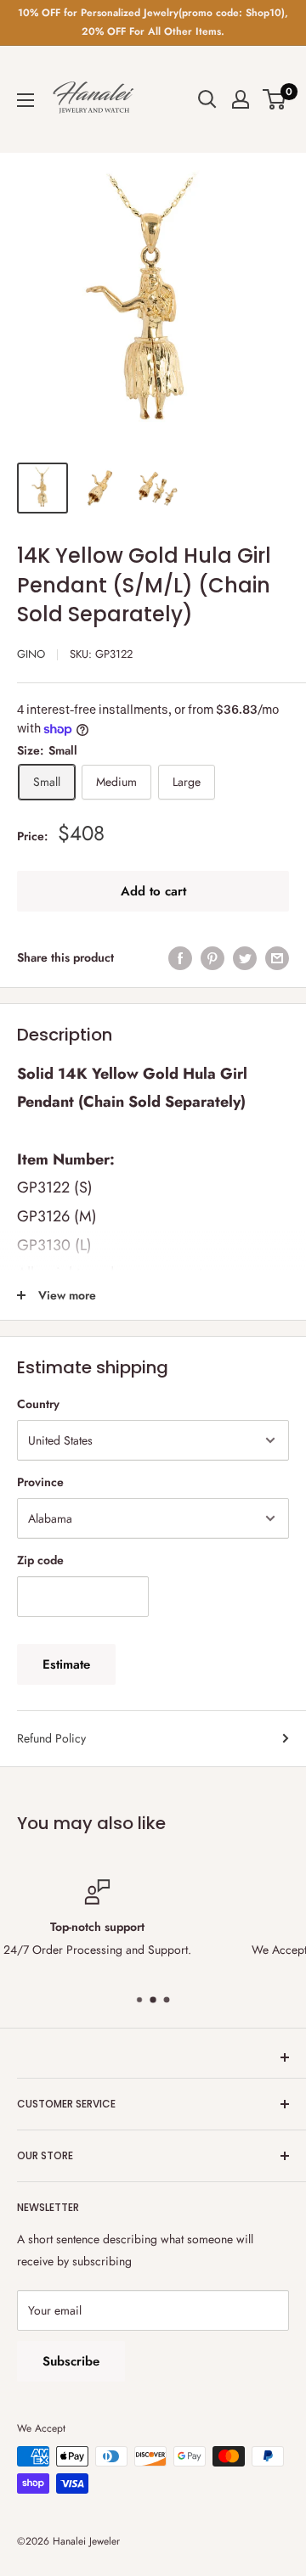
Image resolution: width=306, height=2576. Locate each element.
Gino (31, 654)
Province (40, 1482)
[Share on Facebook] (180, 958)
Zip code (40, 1560)
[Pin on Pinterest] (212, 958)
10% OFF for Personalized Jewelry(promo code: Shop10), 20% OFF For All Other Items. (153, 22)
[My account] (241, 99)
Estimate (66, 1664)
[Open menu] (25, 100)
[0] (275, 99)
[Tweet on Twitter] (245, 958)
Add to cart (153, 891)
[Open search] (207, 99)
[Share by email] (277, 958)
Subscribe (71, 2361)
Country (38, 1404)
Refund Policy (51, 1738)
